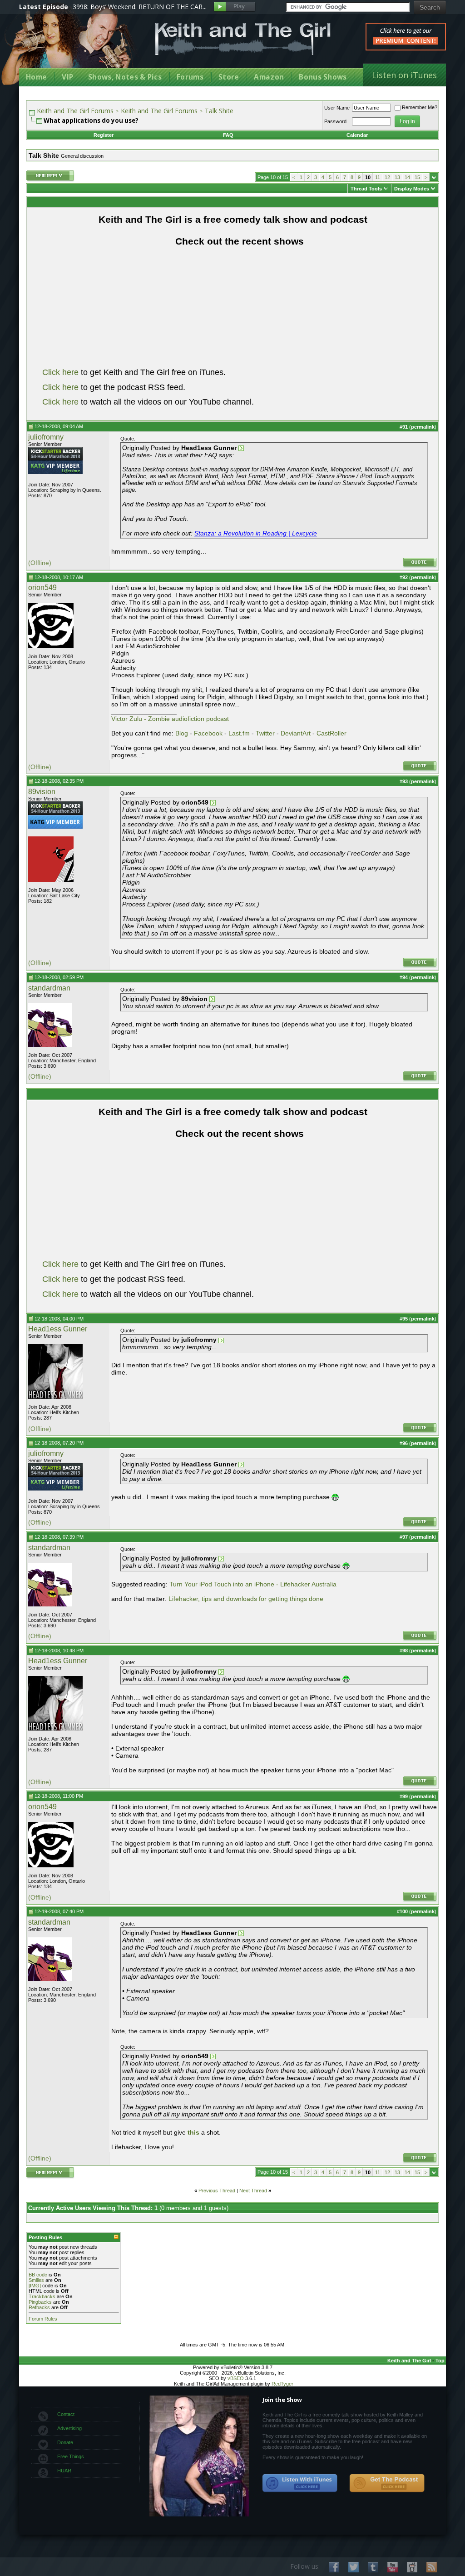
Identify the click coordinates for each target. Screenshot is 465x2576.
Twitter (265, 733)
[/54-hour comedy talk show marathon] (55, 459)
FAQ (228, 135)
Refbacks (39, 2307)
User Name (337, 108)
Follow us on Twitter (354, 2567)
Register (104, 135)
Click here (60, 372)
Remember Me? (420, 107)
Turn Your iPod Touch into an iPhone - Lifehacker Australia (253, 1584)
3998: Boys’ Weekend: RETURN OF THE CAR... (140, 7)
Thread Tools (366, 189)
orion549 (42, 588)
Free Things (71, 2456)
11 (378, 177)
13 (397, 177)
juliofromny (46, 437)
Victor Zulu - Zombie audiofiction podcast (170, 719)
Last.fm (239, 733)
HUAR (64, 2471)
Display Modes (412, 189)
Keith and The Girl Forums (75, 111)
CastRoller (331, 733)
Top (440, 2361)
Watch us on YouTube (393, 2567)
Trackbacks (42, 2296)
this (194, 2132)
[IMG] (35, 2286)
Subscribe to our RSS (432, 2567)
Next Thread (253, 2191)
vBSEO (236, 2378)
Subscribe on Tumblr (373, 2567)
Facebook (208, 733)
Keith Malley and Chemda (72, 46)
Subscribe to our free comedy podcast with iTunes (300, 2483)
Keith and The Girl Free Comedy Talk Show (243, 39)
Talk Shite (219, 111)
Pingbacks (40, 2302)
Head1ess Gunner (58, 1329)
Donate (65, 2442)
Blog (182, 733)
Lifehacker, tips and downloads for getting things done (246, 1599)
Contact (66, 2414)
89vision (42, 792)
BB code (38, 2275)
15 (417, 177)
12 (387, 177)
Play (235, 7)
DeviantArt (296, 733)
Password (335, 121)
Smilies (36, 2280)
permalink (423, 427)
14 (407, 177)
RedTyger (282, 2384)
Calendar (357, 135)
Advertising (69, 2428)
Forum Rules (43, 2319)
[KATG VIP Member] (55, 467)
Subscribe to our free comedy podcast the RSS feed (387, 2483)
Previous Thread (217, 2191)
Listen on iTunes (404, 75)
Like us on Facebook (334, 2567)
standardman (49, 988)
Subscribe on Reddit (412, 2567)
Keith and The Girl (409, 2361)
